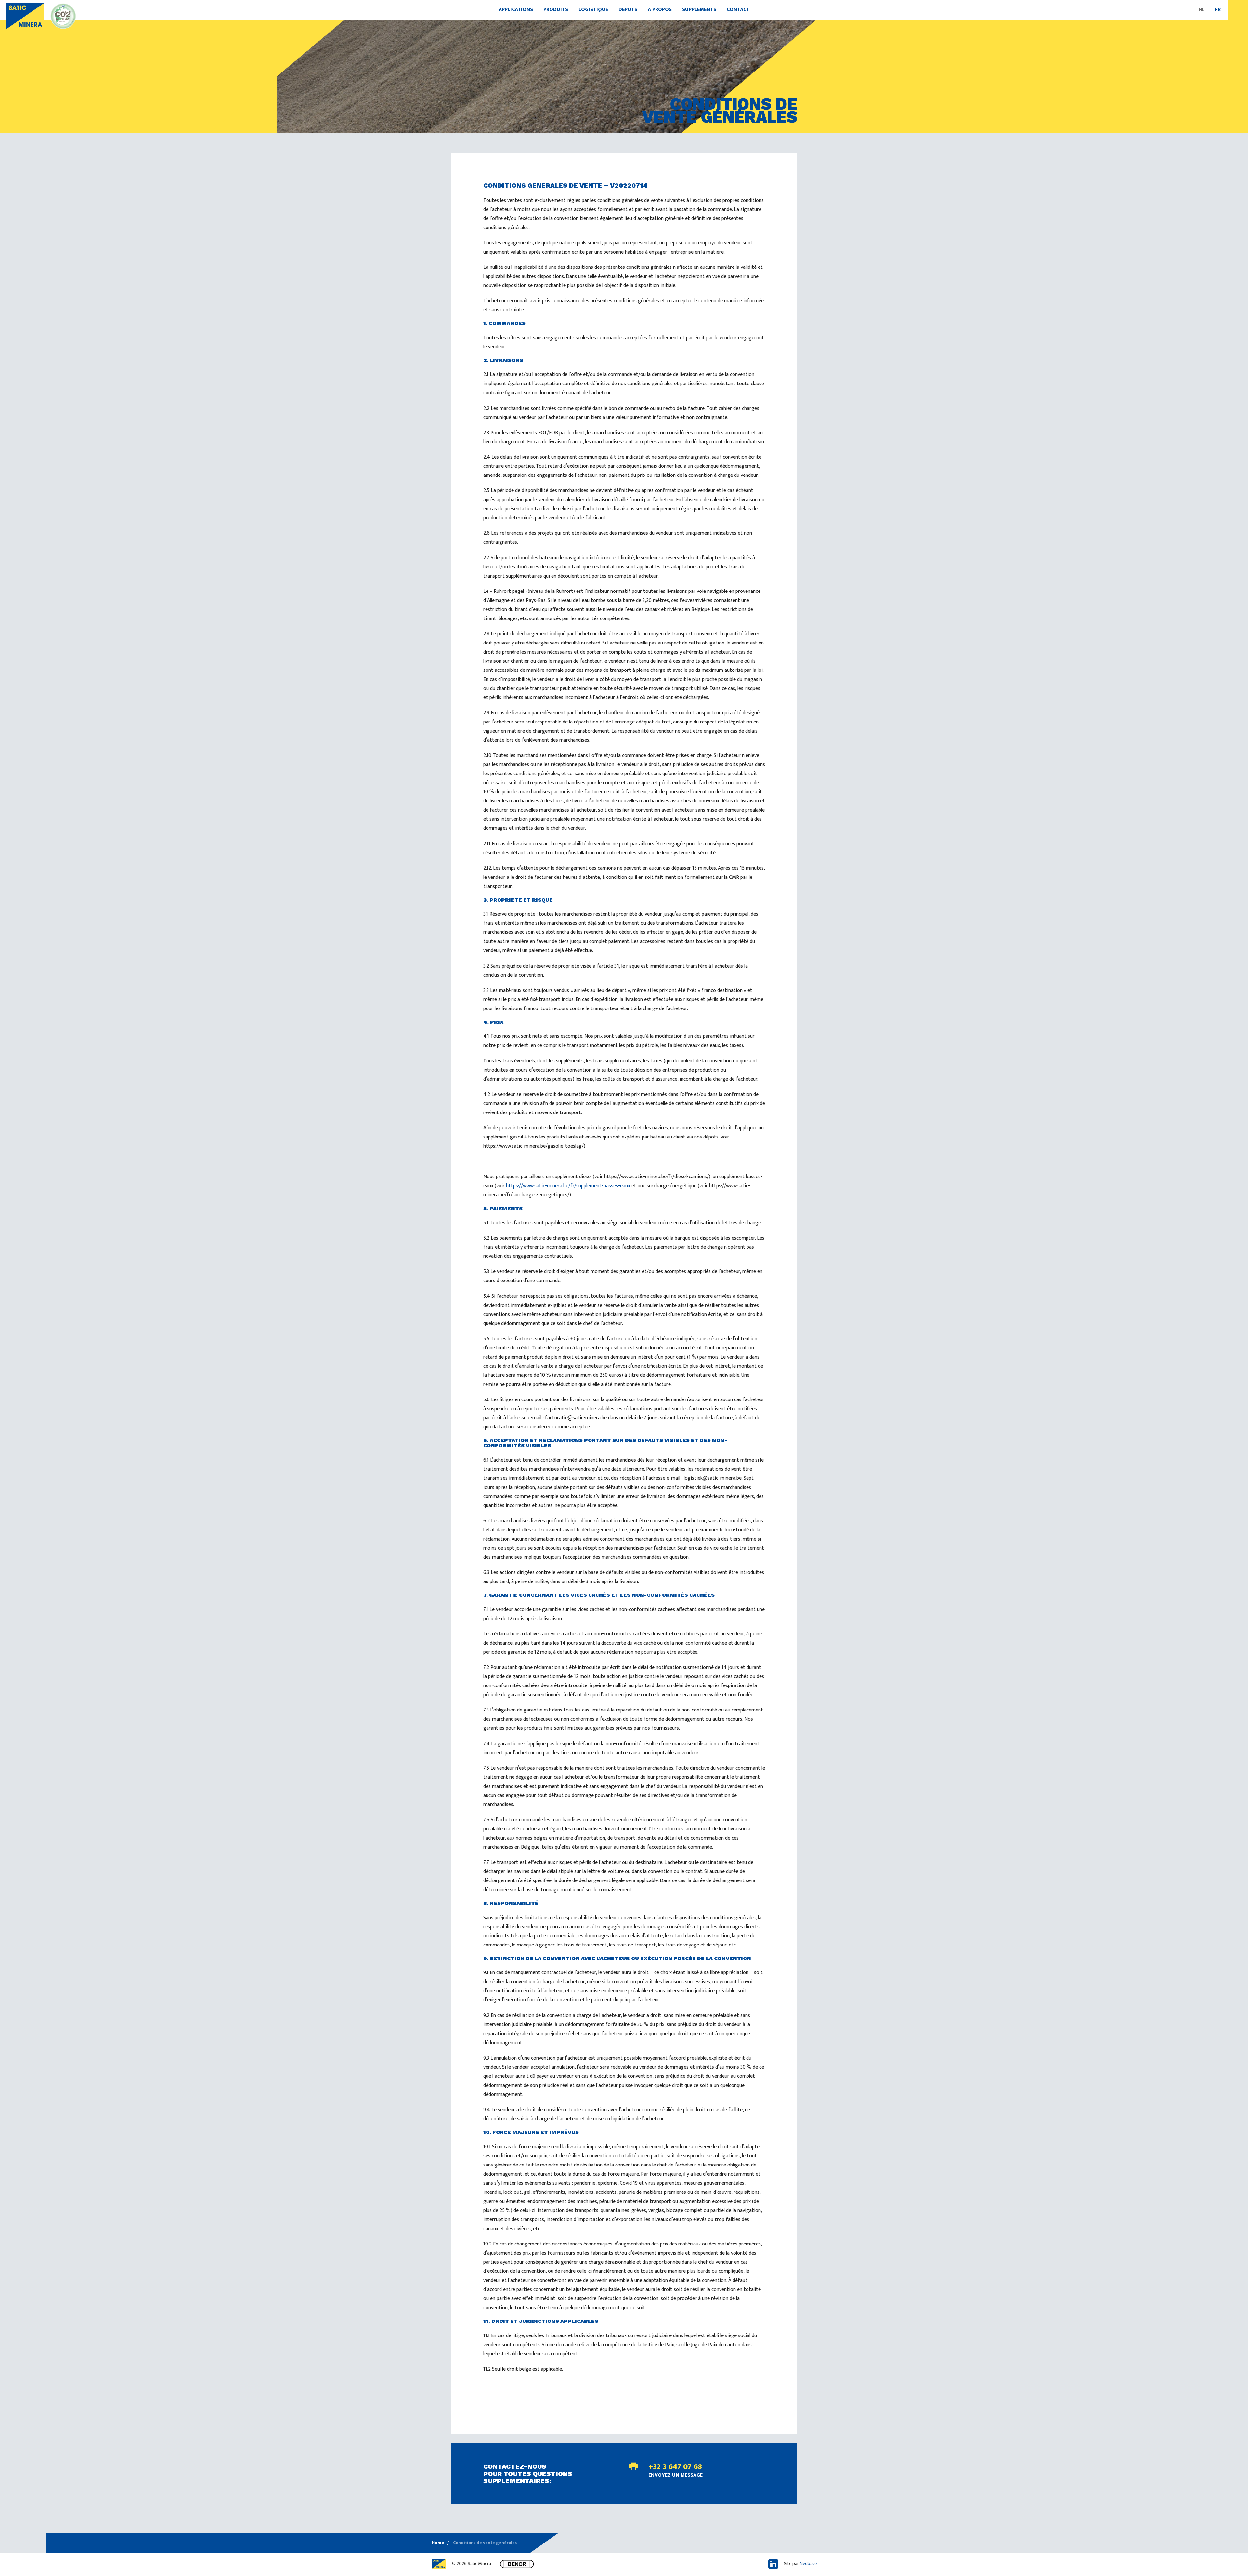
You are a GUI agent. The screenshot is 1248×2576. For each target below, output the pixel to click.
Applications (516, 10)
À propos (660, 10)
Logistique (593, 10)
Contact (738, 10)
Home (438, 2543)
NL (1202, 10)
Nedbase (808, 2563)
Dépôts (628, 10)
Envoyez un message (676, 2476)
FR (1218, 10)
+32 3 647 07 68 (675, 2467)
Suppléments (699, 10)
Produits (556, 10)
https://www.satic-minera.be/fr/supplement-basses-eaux (568, 1186)
